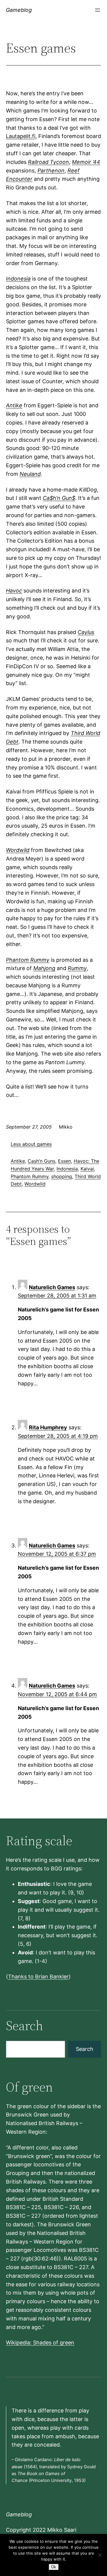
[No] (100, 2555)
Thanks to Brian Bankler (38, 1977)
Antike (14, 405)
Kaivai (87, 1169)
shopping (62, 1176)
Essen (64, 1161)
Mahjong (44, 968)
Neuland (30, 474)
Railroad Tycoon (48, 162)
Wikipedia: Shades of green (40, 2343)
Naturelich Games (52, 1287)
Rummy (77, 968)
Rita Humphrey (48, 1427)
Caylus (86, 632)
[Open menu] (97, 10)
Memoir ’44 (86, 162)
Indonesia (18, 279)
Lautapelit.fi (21, 136)
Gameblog (19, 10)
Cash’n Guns (41, 1161)
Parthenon (51, 171)
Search (85, 2049)
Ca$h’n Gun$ (59, 498)
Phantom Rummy (28, 960)
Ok (54, 2567)
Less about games (31, 1144)
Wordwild (18, 850)
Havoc (14, 591)
